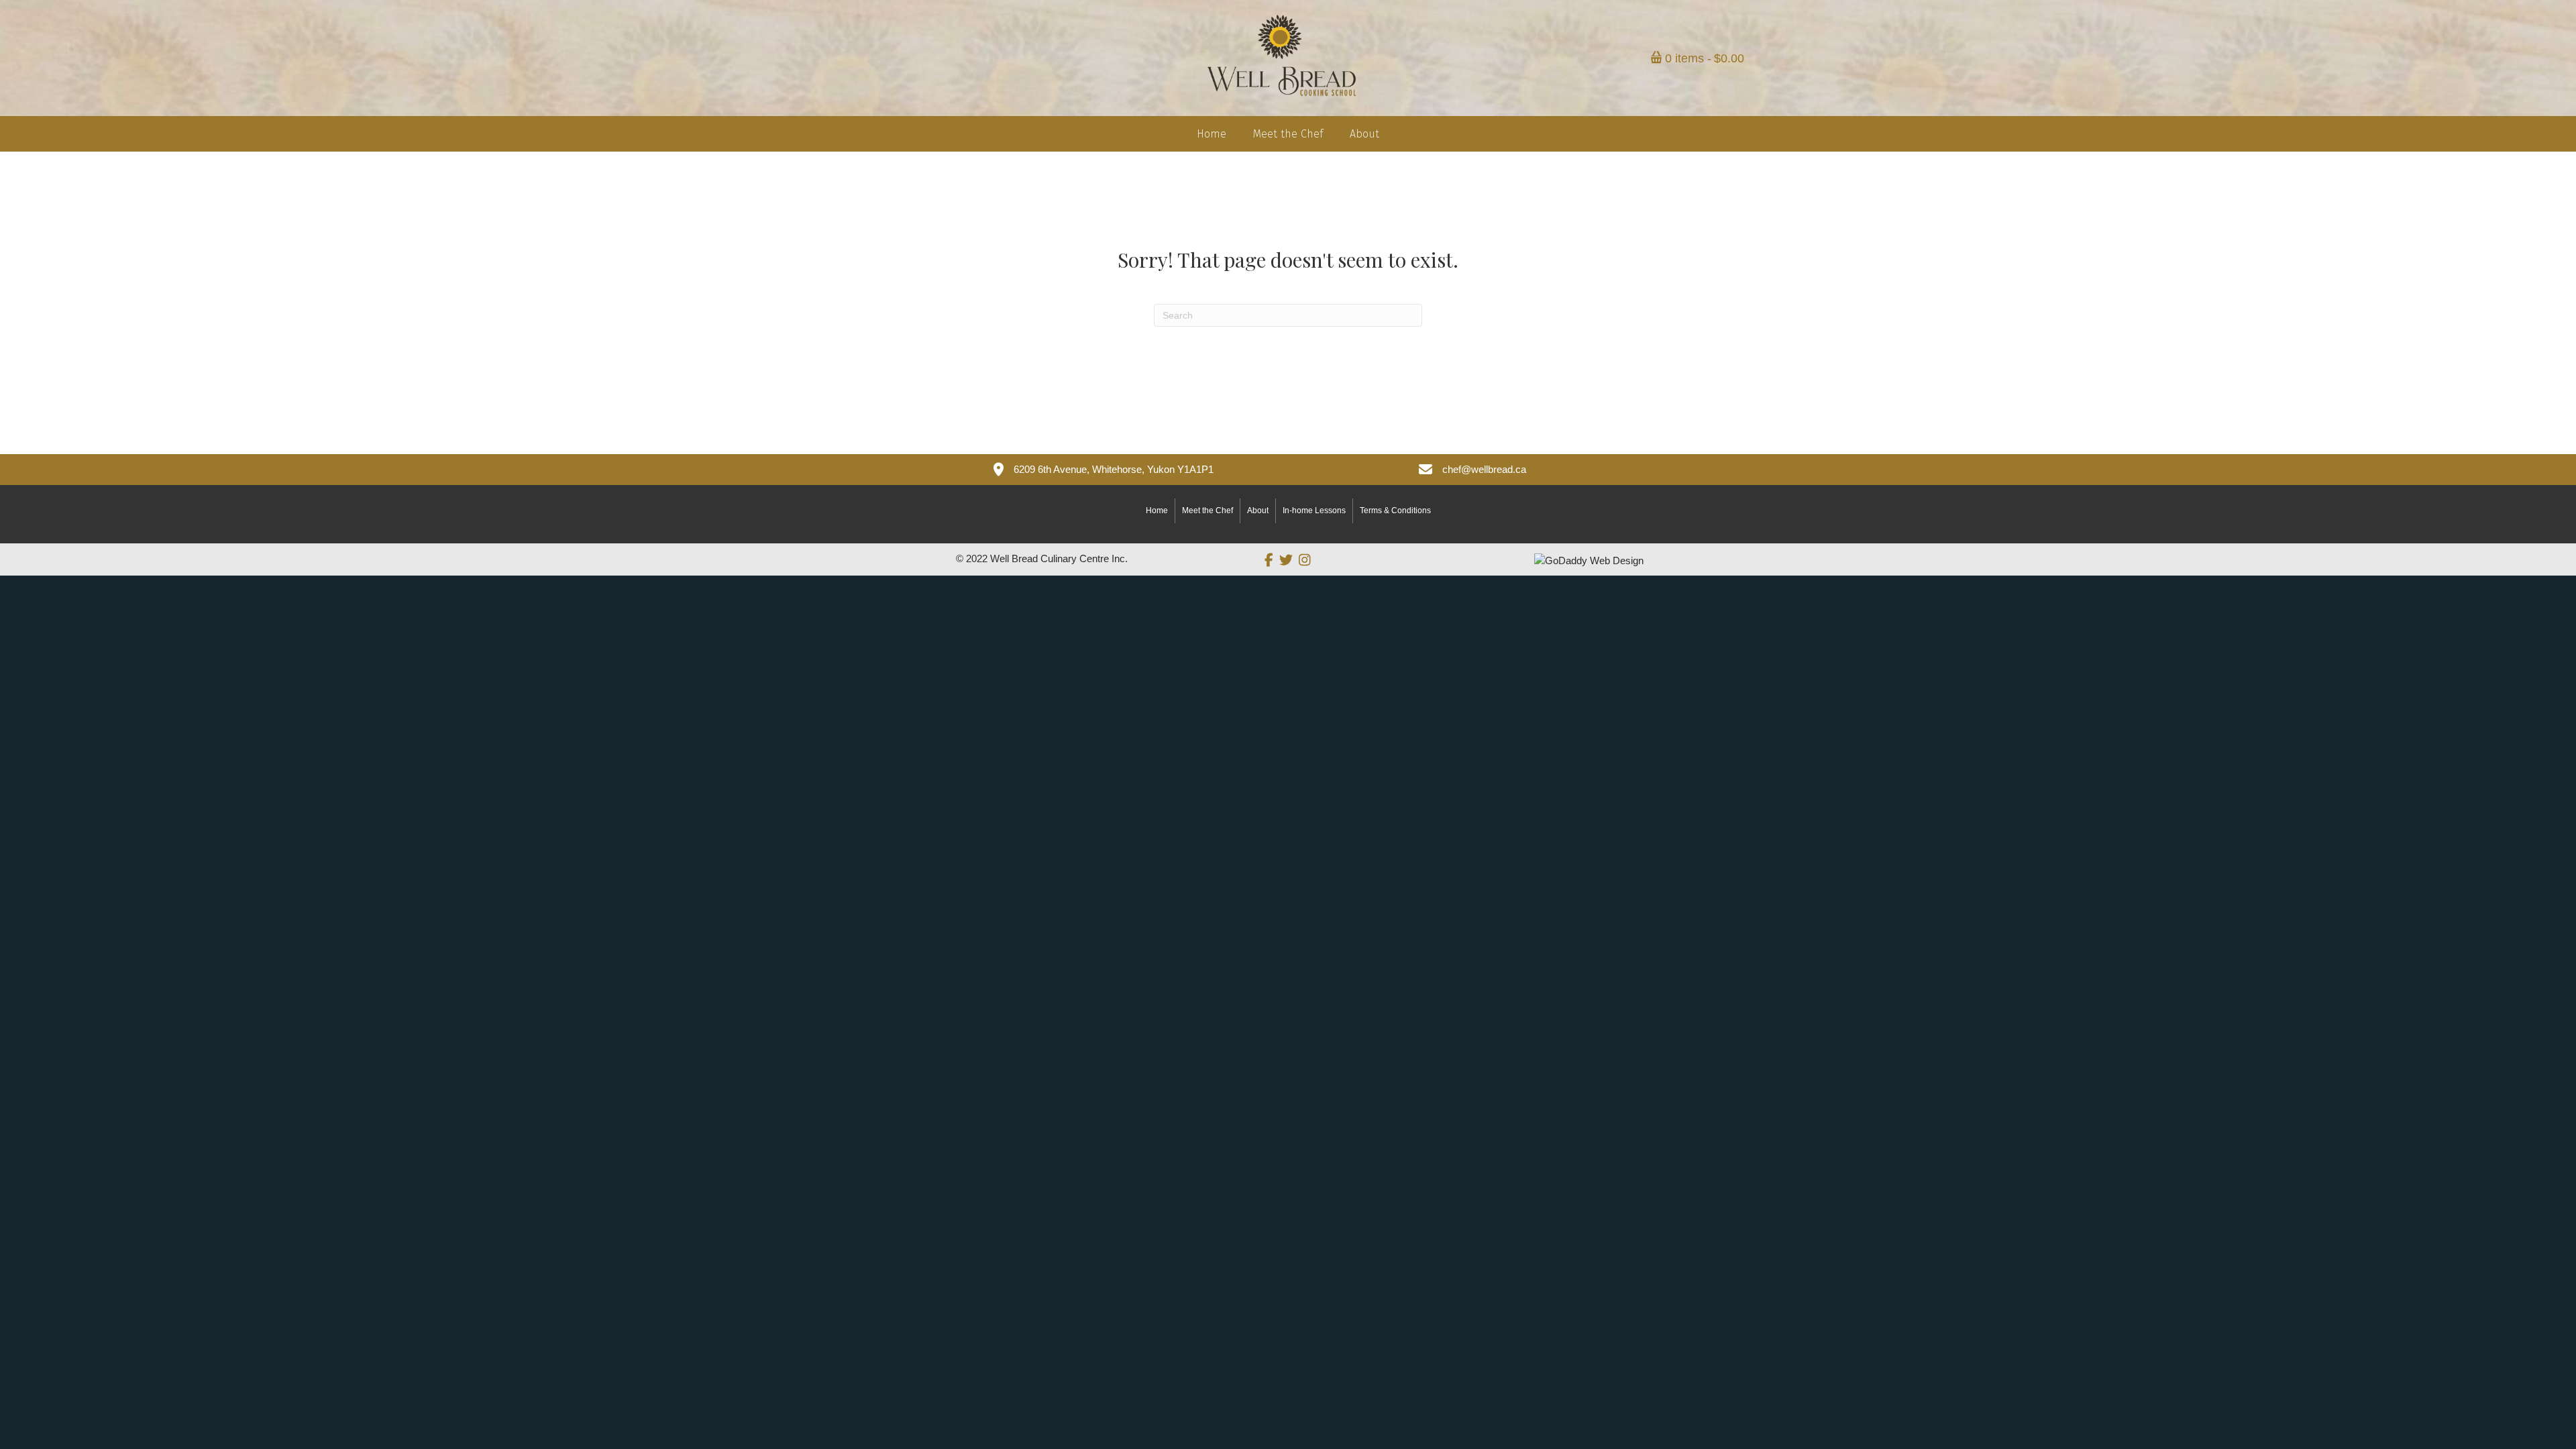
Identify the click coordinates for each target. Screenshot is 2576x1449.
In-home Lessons (1314, 511)
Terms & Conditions (1395, 511)
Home (1157, 511)
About (1258, 511)
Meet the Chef (1207, 511)
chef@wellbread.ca (1484, 469)
